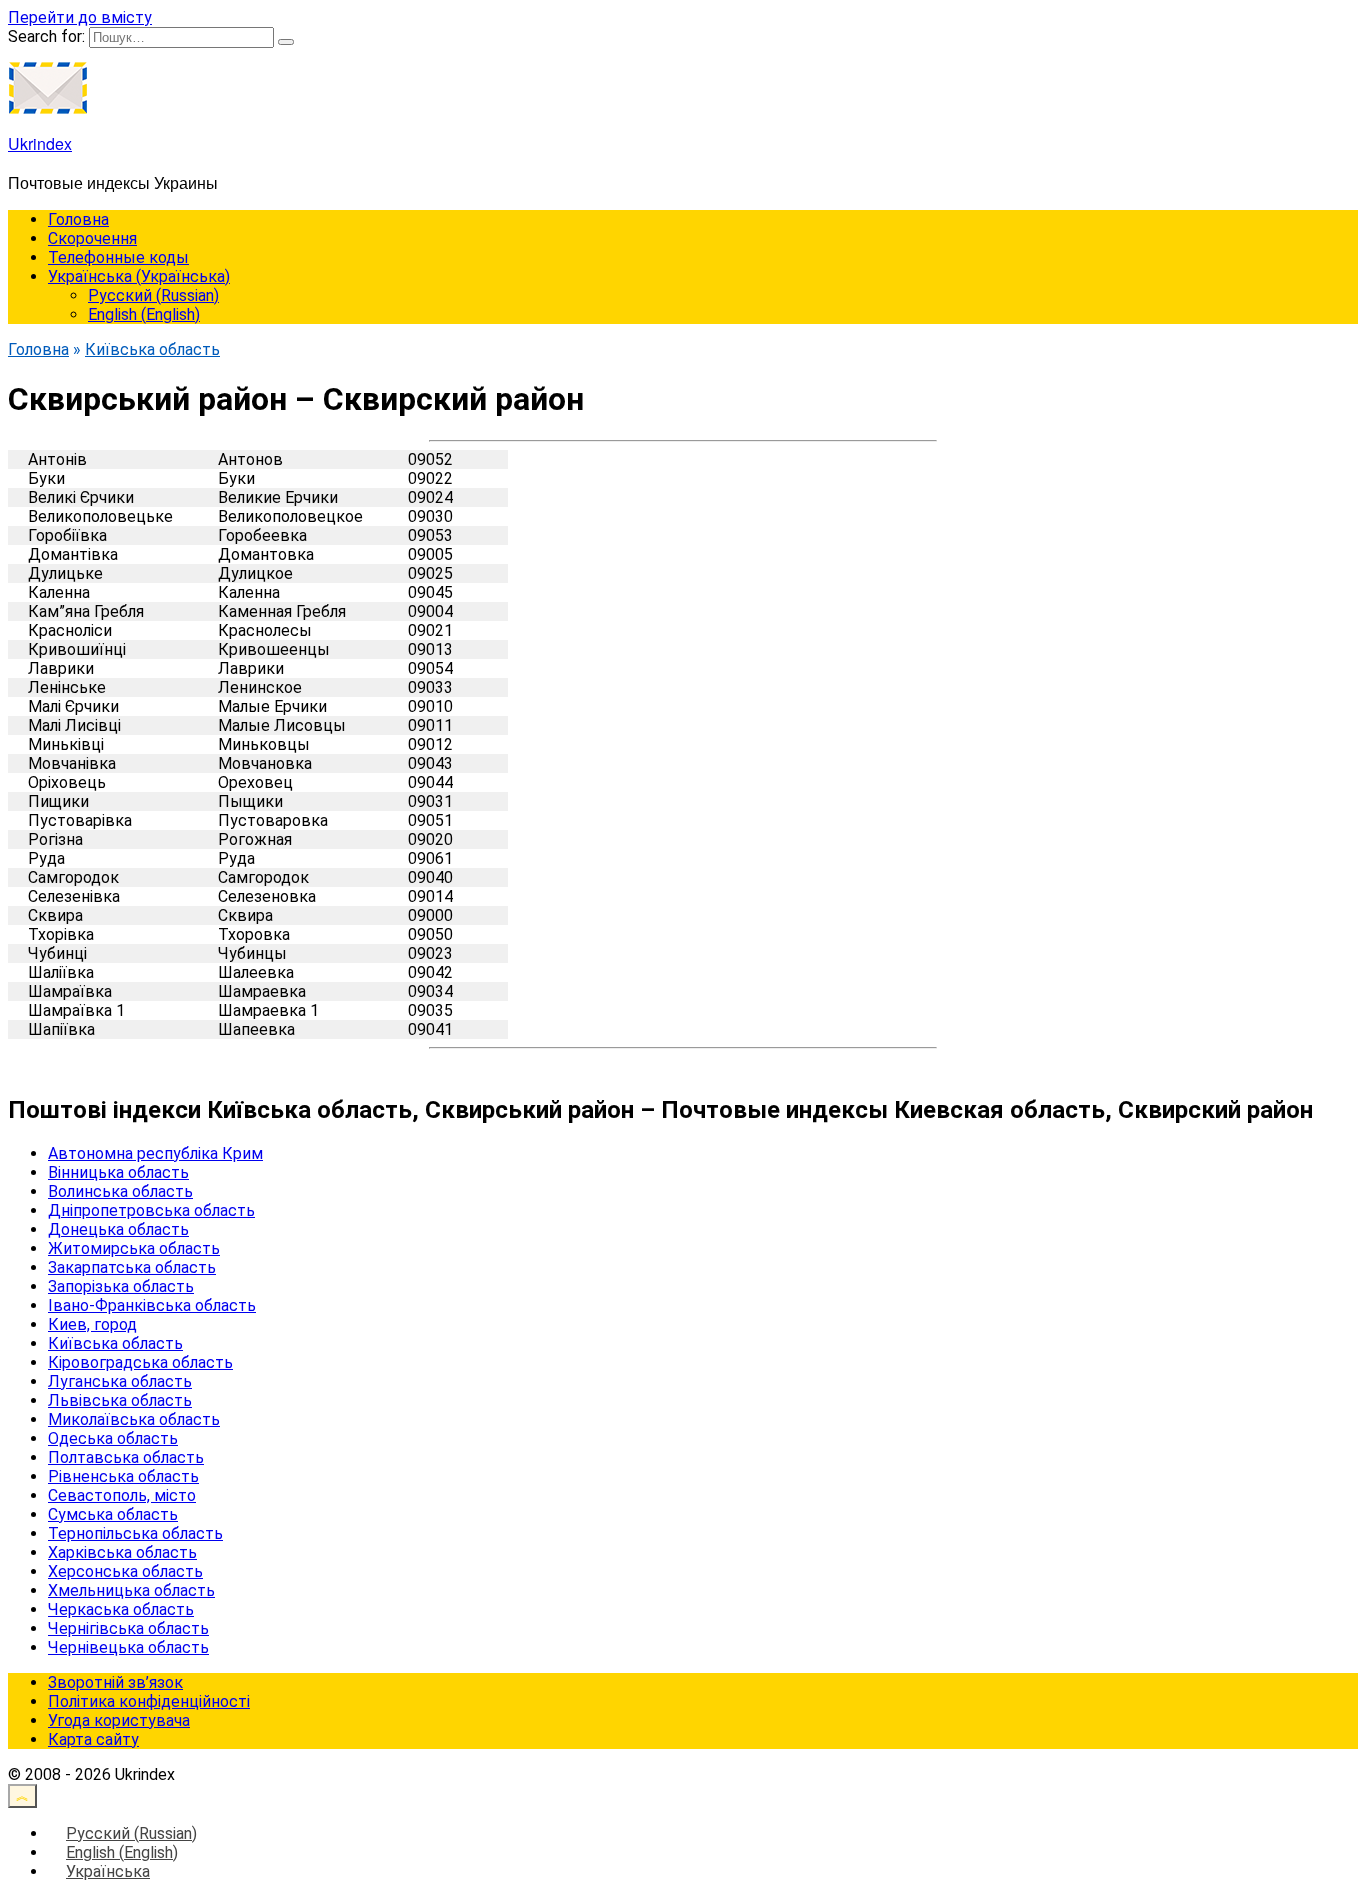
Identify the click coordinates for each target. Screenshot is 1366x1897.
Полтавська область (126, 1457)
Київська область (115, 1343)
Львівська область (120, 1400)
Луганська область (120, 1381)
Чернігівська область (128, 1628)
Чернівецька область (128, 1647)
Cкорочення (92, 238)
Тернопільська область (135, 1533)
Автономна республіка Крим (155, 1153)
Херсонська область (125, 1571)
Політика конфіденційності (149, 1701)
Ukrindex (40, 143)
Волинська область (120, 1191)
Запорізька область (121, 1286)
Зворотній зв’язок (115, 1682)
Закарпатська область (132, 1267)
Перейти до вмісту (80, 17)
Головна (78, 219)
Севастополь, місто (122, 1495)
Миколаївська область (134, 1419)
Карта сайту (93, 1739)
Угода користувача (119, 1720)
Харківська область (122, 1552)
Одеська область (113, 1438)
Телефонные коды (118, 257)
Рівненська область (123, 1476)
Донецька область (118, 1229)
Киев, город (92, 1324)
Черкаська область (121, 1609)
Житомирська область (134, 1248)
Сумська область (113, 1514)
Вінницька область (118, 1172)
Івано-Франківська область (152, 1305)
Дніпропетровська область (151, 1210)
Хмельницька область (131, 1590)
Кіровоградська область (140, 1362)
